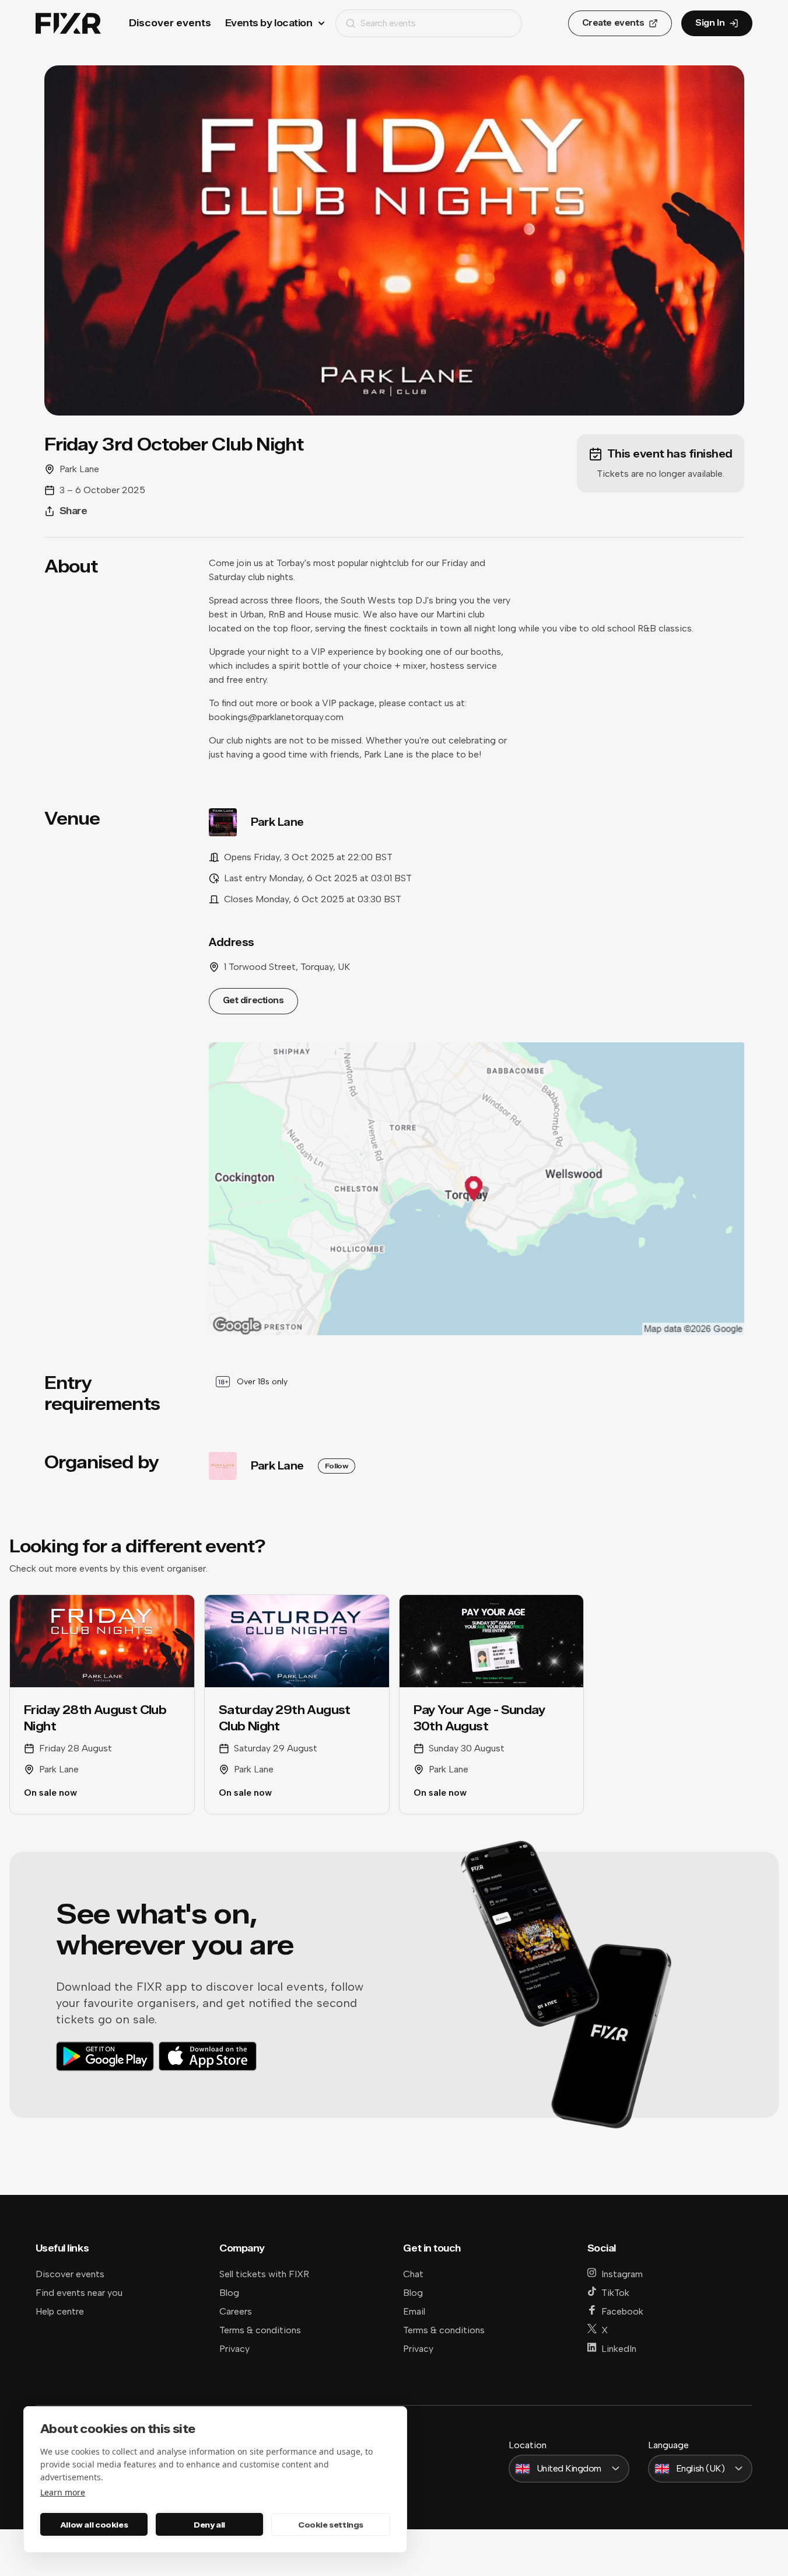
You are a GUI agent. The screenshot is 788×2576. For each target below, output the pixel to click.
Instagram (622, 2274)
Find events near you (79, 2293)
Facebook (622, 2311)
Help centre (60, 2311)
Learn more (63, 2492)
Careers (236, 2311)
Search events (388, 23)
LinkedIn (619, 2349)
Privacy (234, 2349)
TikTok (615, 2293)
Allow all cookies (94, 2525)
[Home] (68, 24)
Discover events (170, 23)
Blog (229, 2293)
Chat (413, 2274)
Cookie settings (331, 2525)
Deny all (209, 2525)
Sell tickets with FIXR (264, 2274)
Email (414, 2311)
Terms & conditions (260, 2330)
